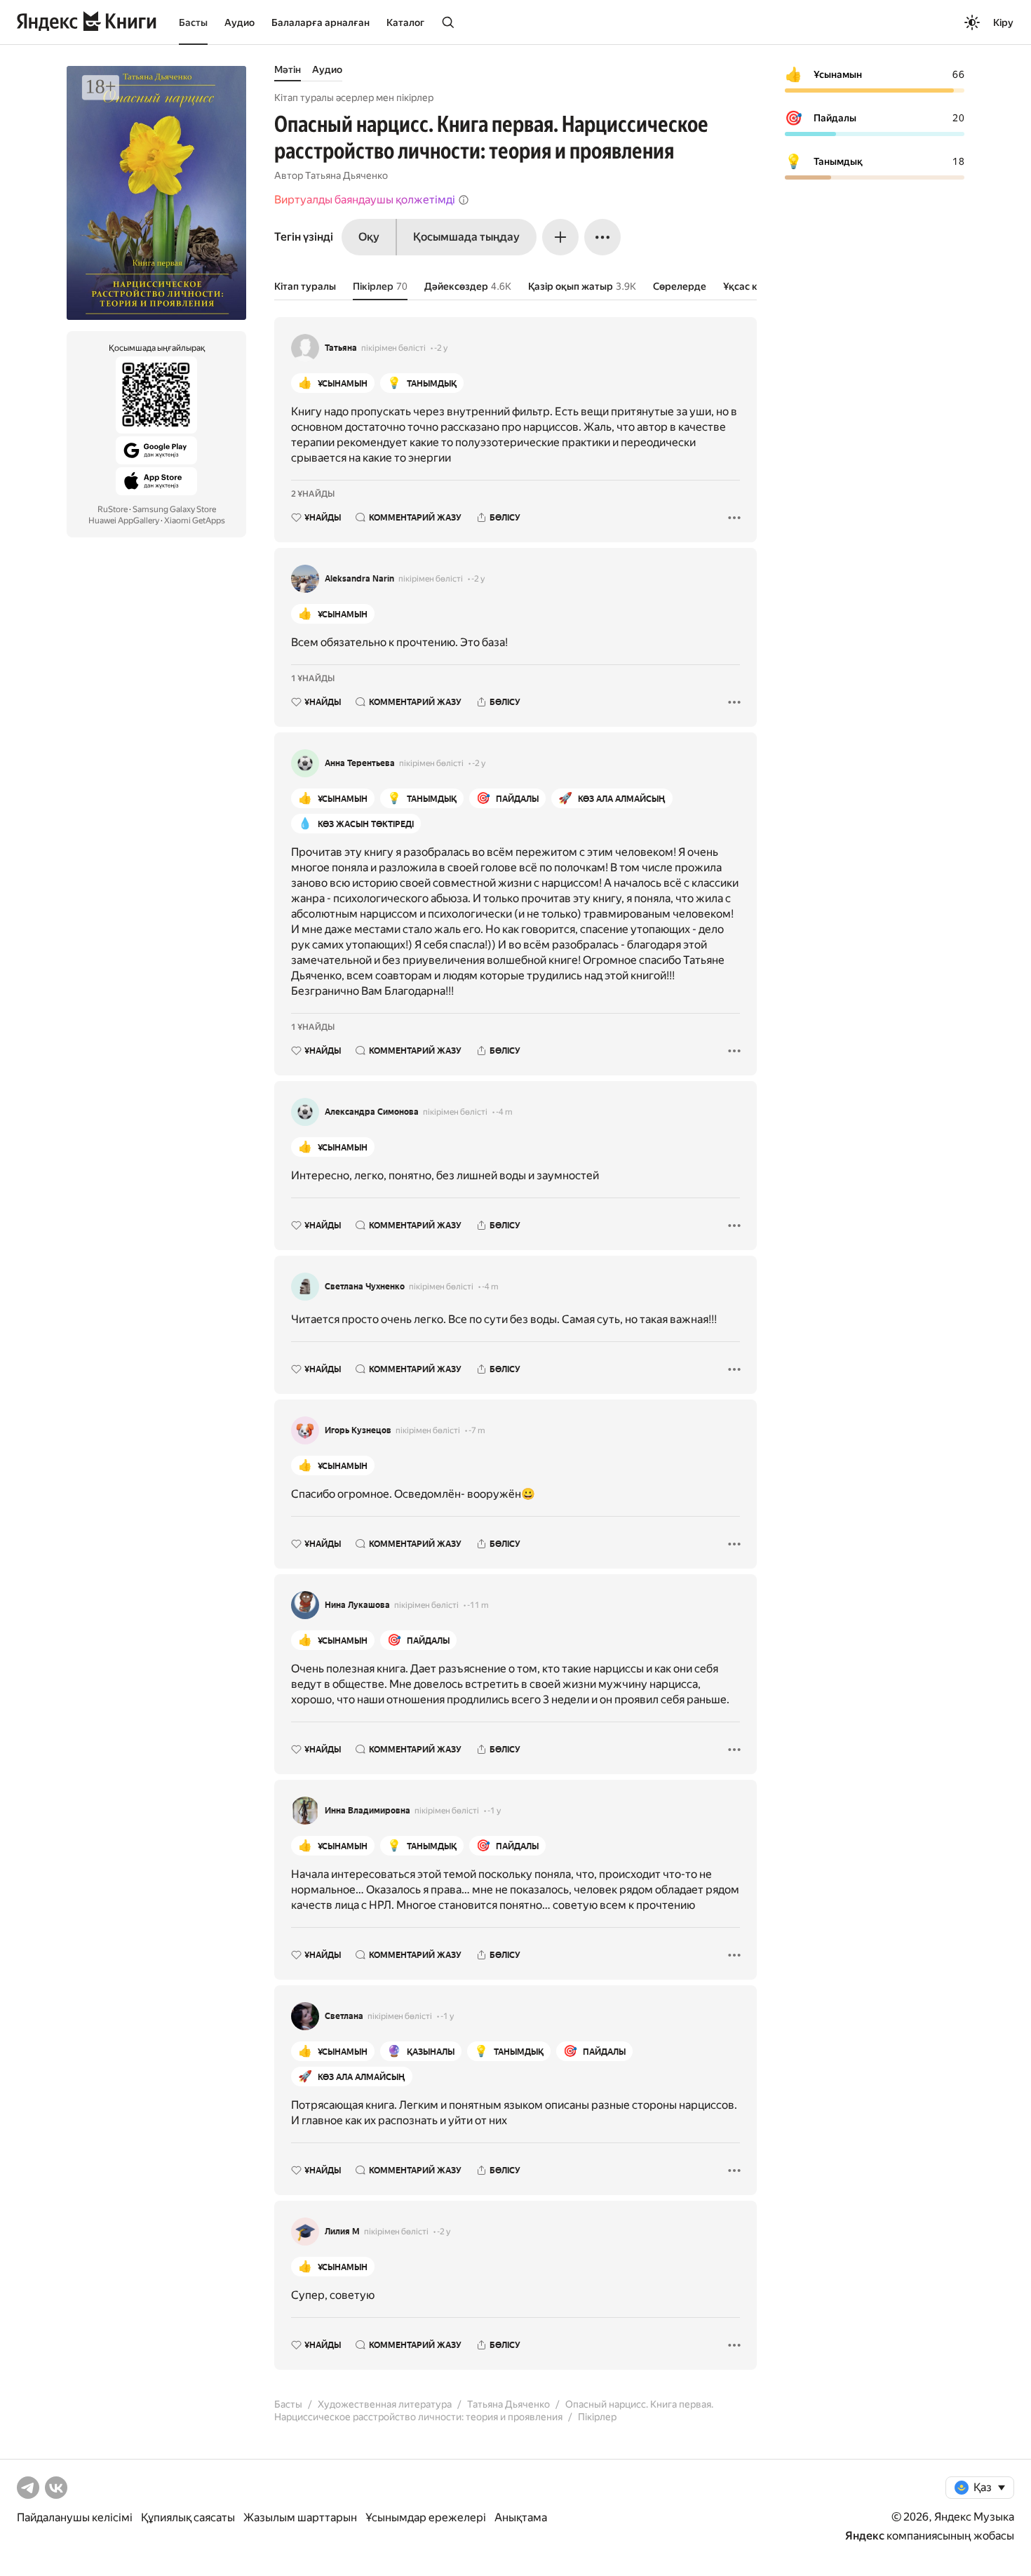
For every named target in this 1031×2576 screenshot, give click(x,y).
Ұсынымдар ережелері (426, 2517)
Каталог (405, 22)
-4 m (504, 1112)
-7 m (477, 1430)
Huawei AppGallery (124, 521)
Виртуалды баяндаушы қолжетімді (365, 200)
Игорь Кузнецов (358, 1430)
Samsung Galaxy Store (174, 509)
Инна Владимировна (368, 1811)
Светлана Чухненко (365, 1287)
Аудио (240, 22)
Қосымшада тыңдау (466, 237)
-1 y (494, 1811)
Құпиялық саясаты (188, 2517)
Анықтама (521, 2517)
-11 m (478, 1605)
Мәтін (288, 69)
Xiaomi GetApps (195, 521)
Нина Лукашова (357, 1605)
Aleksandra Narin (359, 579)
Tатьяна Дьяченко (346, 175)
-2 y (441, 348)
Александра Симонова (372, 1112)
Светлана (344, 2016)
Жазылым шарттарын (300, 2517)
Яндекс (865, 2536)
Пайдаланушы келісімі (75, 2517)
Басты (193, 22)
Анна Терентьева (360, 763)
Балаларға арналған (321, 22)
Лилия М (342, 2232)
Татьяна (341, 348)
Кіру (1003, 22)
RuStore (113, 509)
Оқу (369, 237)
